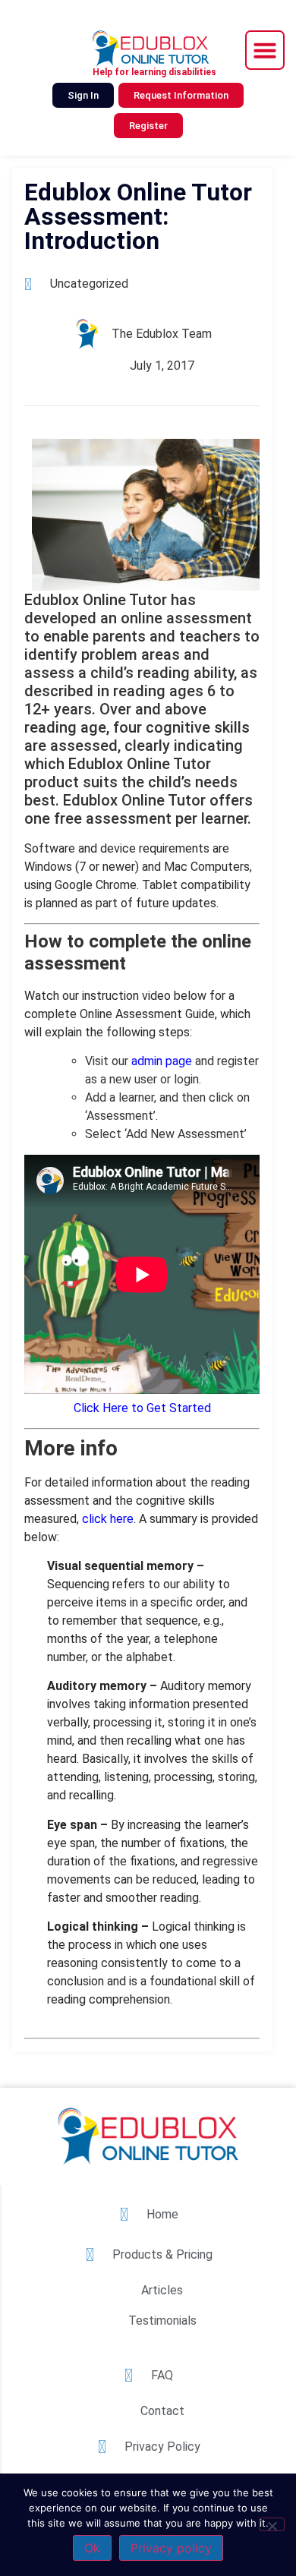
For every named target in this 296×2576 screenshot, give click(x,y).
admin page (162, 1061)
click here (108, 1519)
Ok (92, 2548)
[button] (265, 50)
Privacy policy (171, 2548)
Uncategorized (89, 284)
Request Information (181, 95)
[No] (272, 2524)
